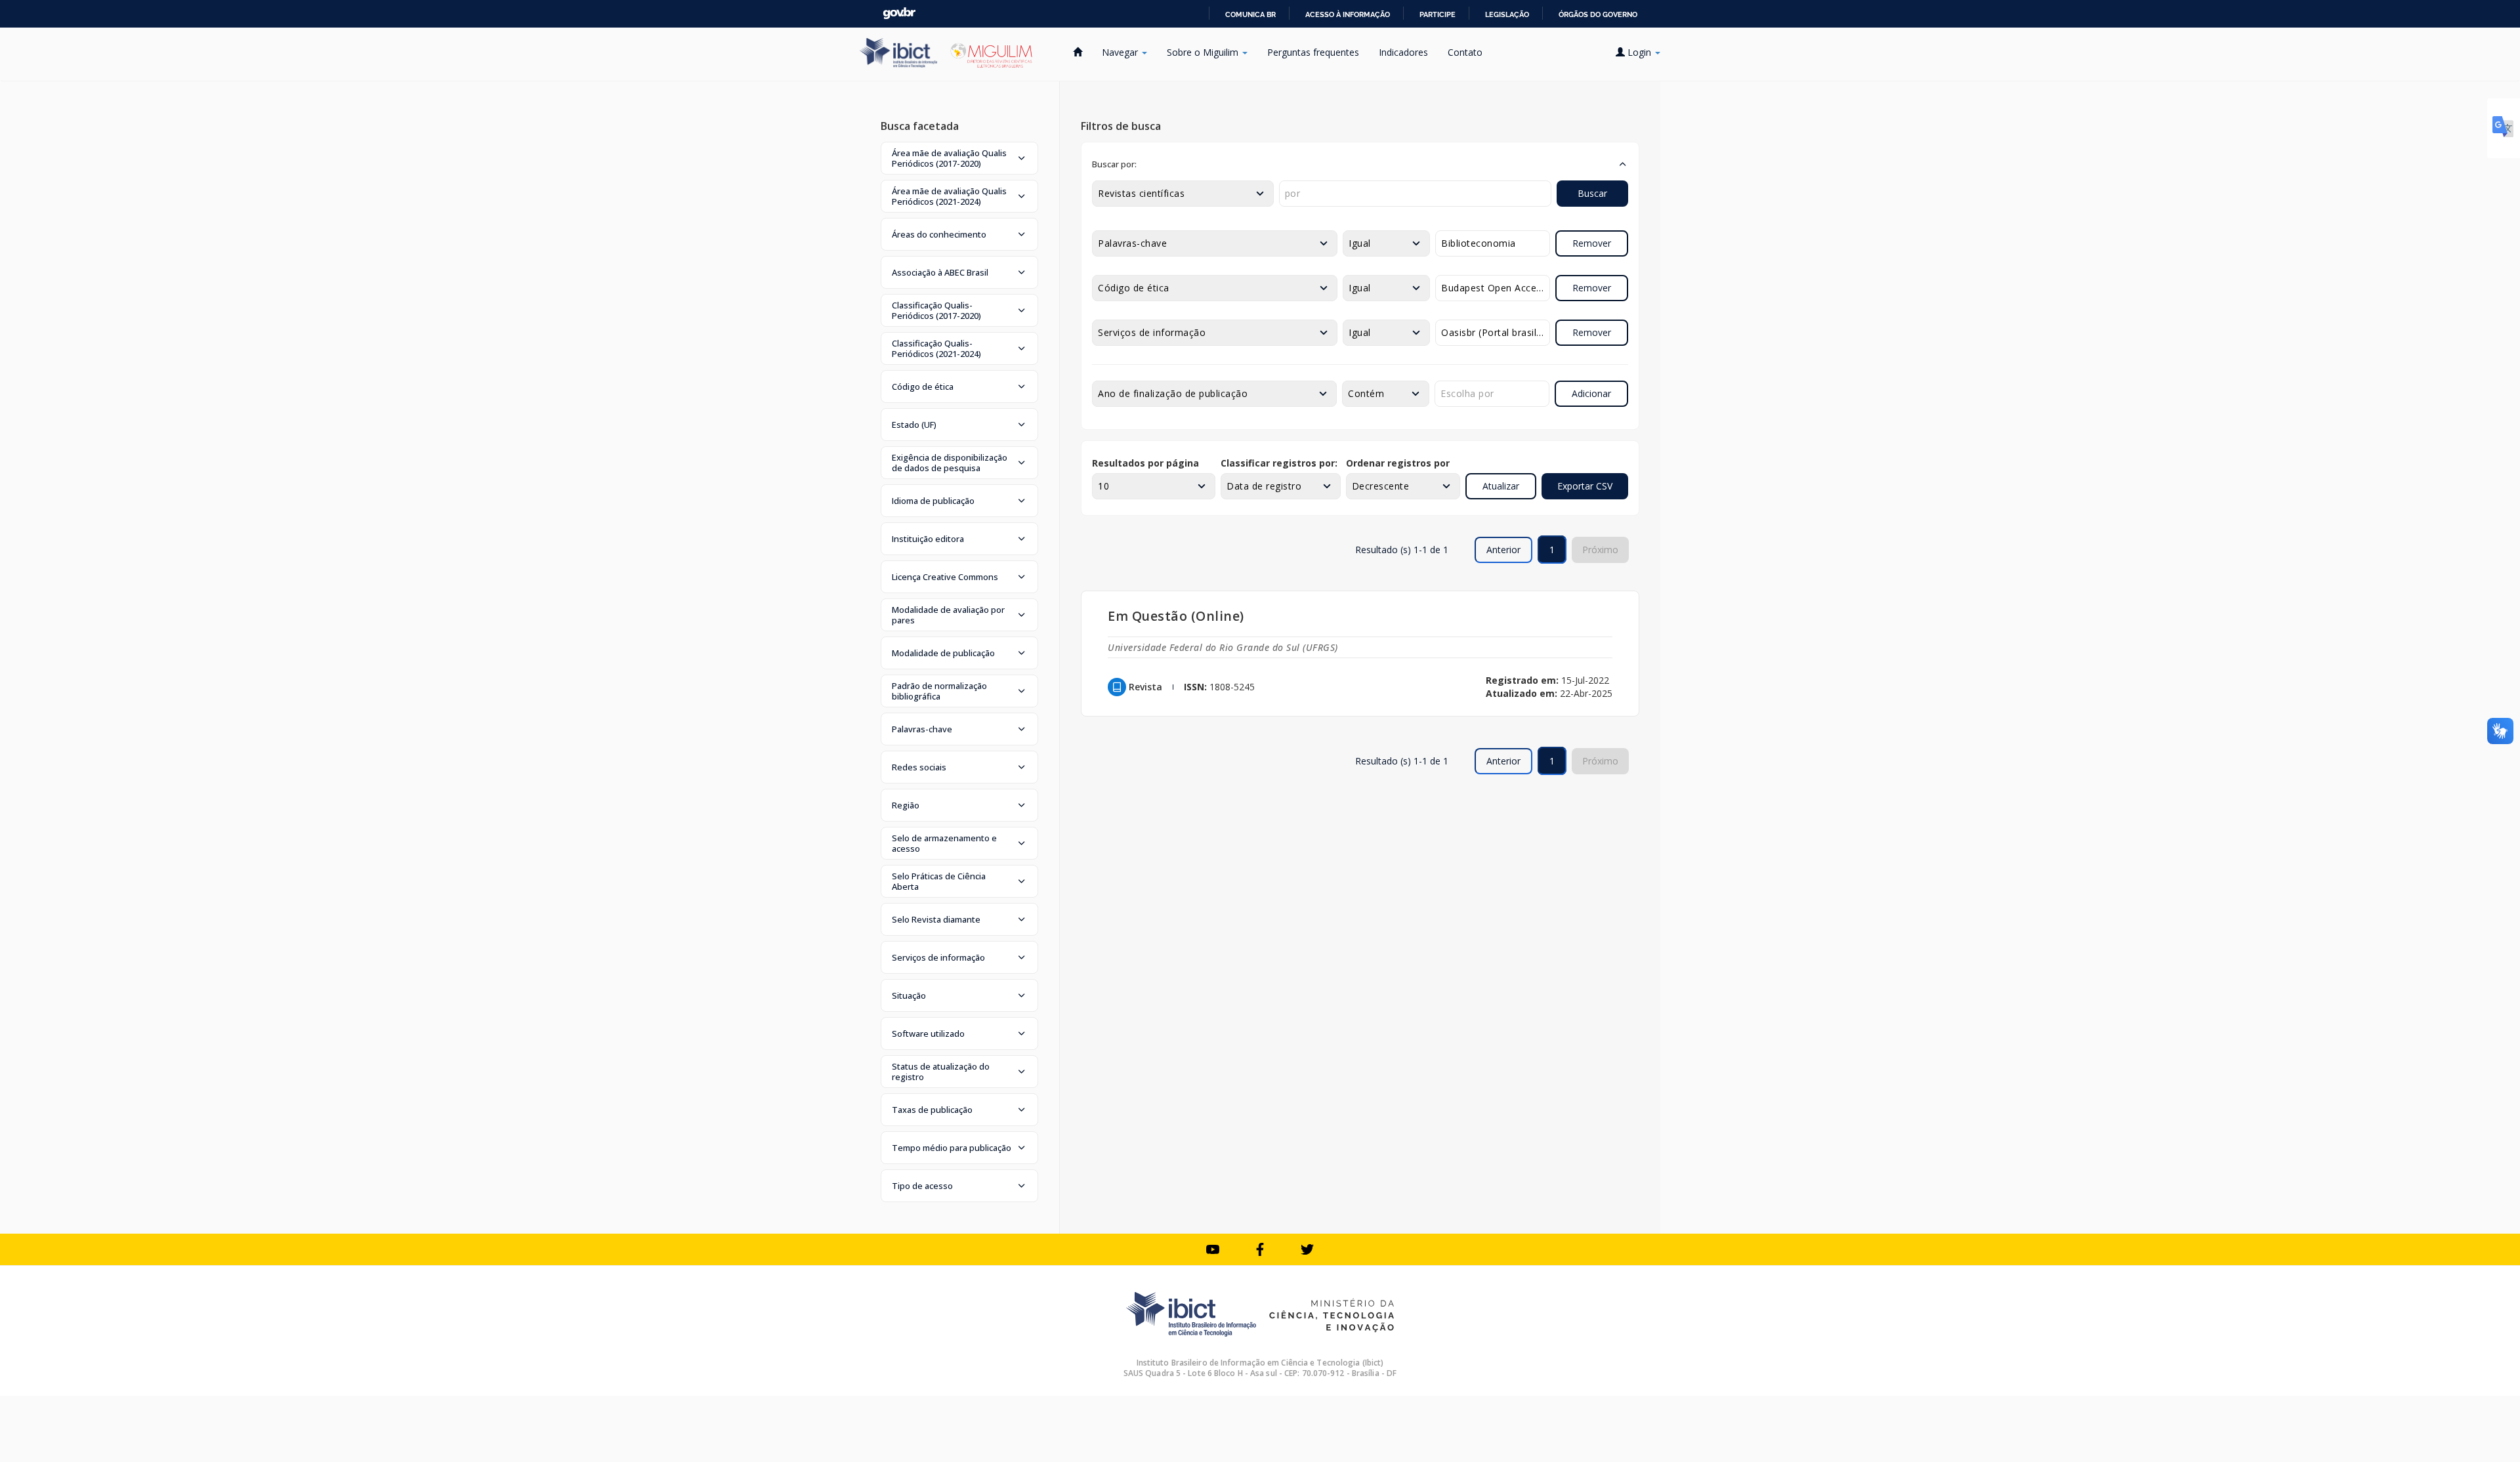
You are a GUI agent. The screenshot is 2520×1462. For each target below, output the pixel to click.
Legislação (1507, 14)
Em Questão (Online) (1176, 616)
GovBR (899, 13)
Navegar (1121, 52)
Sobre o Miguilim (1204, 52)
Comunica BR (1250, 14)
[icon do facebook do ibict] (1260, 1249)
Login (1639, 52)
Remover (1592, 243)
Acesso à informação (1348, 14)
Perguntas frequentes (1313, 52)
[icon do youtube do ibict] (1213, 1249)
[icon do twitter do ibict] (1307, 1249)
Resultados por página (1145, 463)
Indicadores (1403, 52)
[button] (959, 158)
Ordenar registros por (1398, 463)
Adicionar (1591, 393)
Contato (1465, 52)
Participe (1438, 14)
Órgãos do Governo (1598, 14)
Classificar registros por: (1279, 463)
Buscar (1592, 193)
